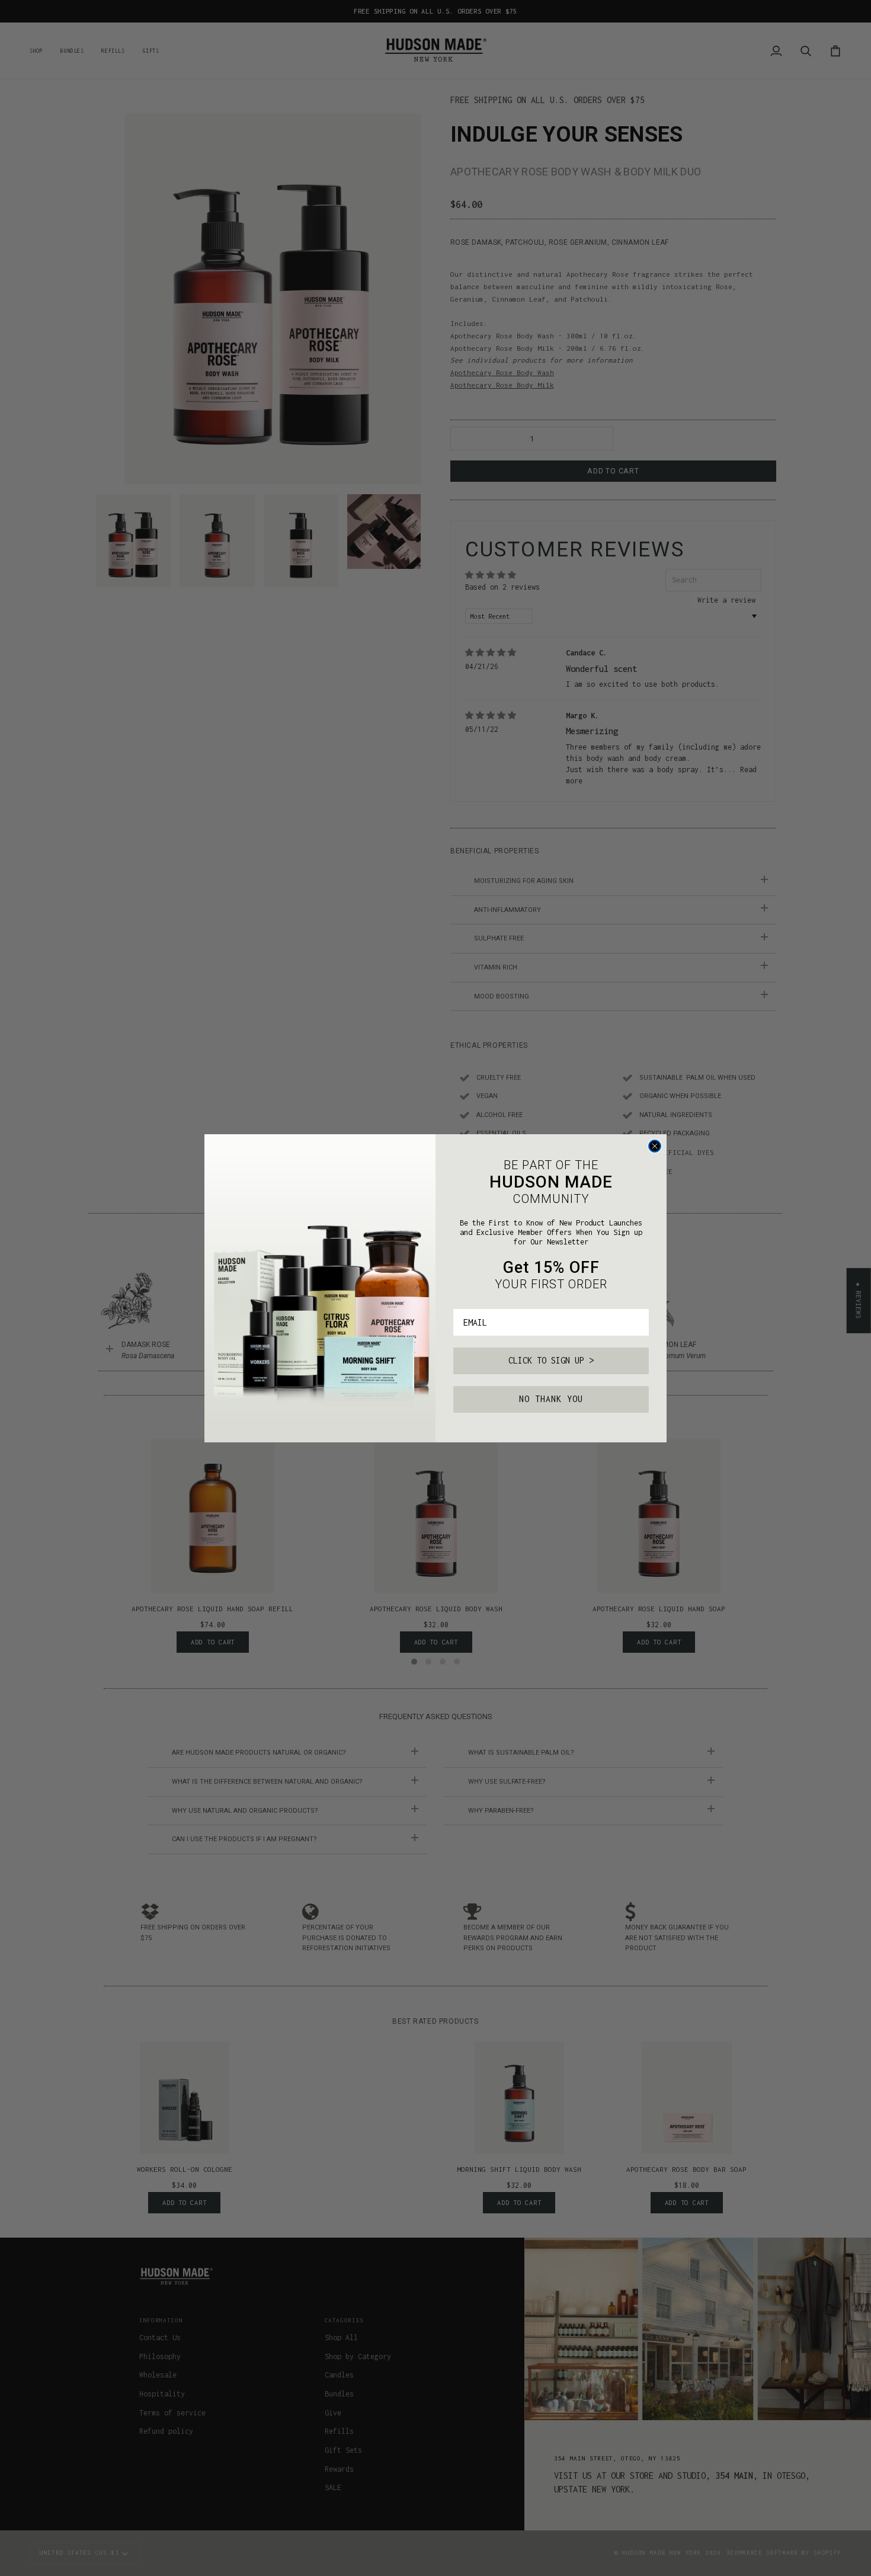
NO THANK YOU (551, 1399)
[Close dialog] (655, 1146)
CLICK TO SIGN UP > (551, 1360)
